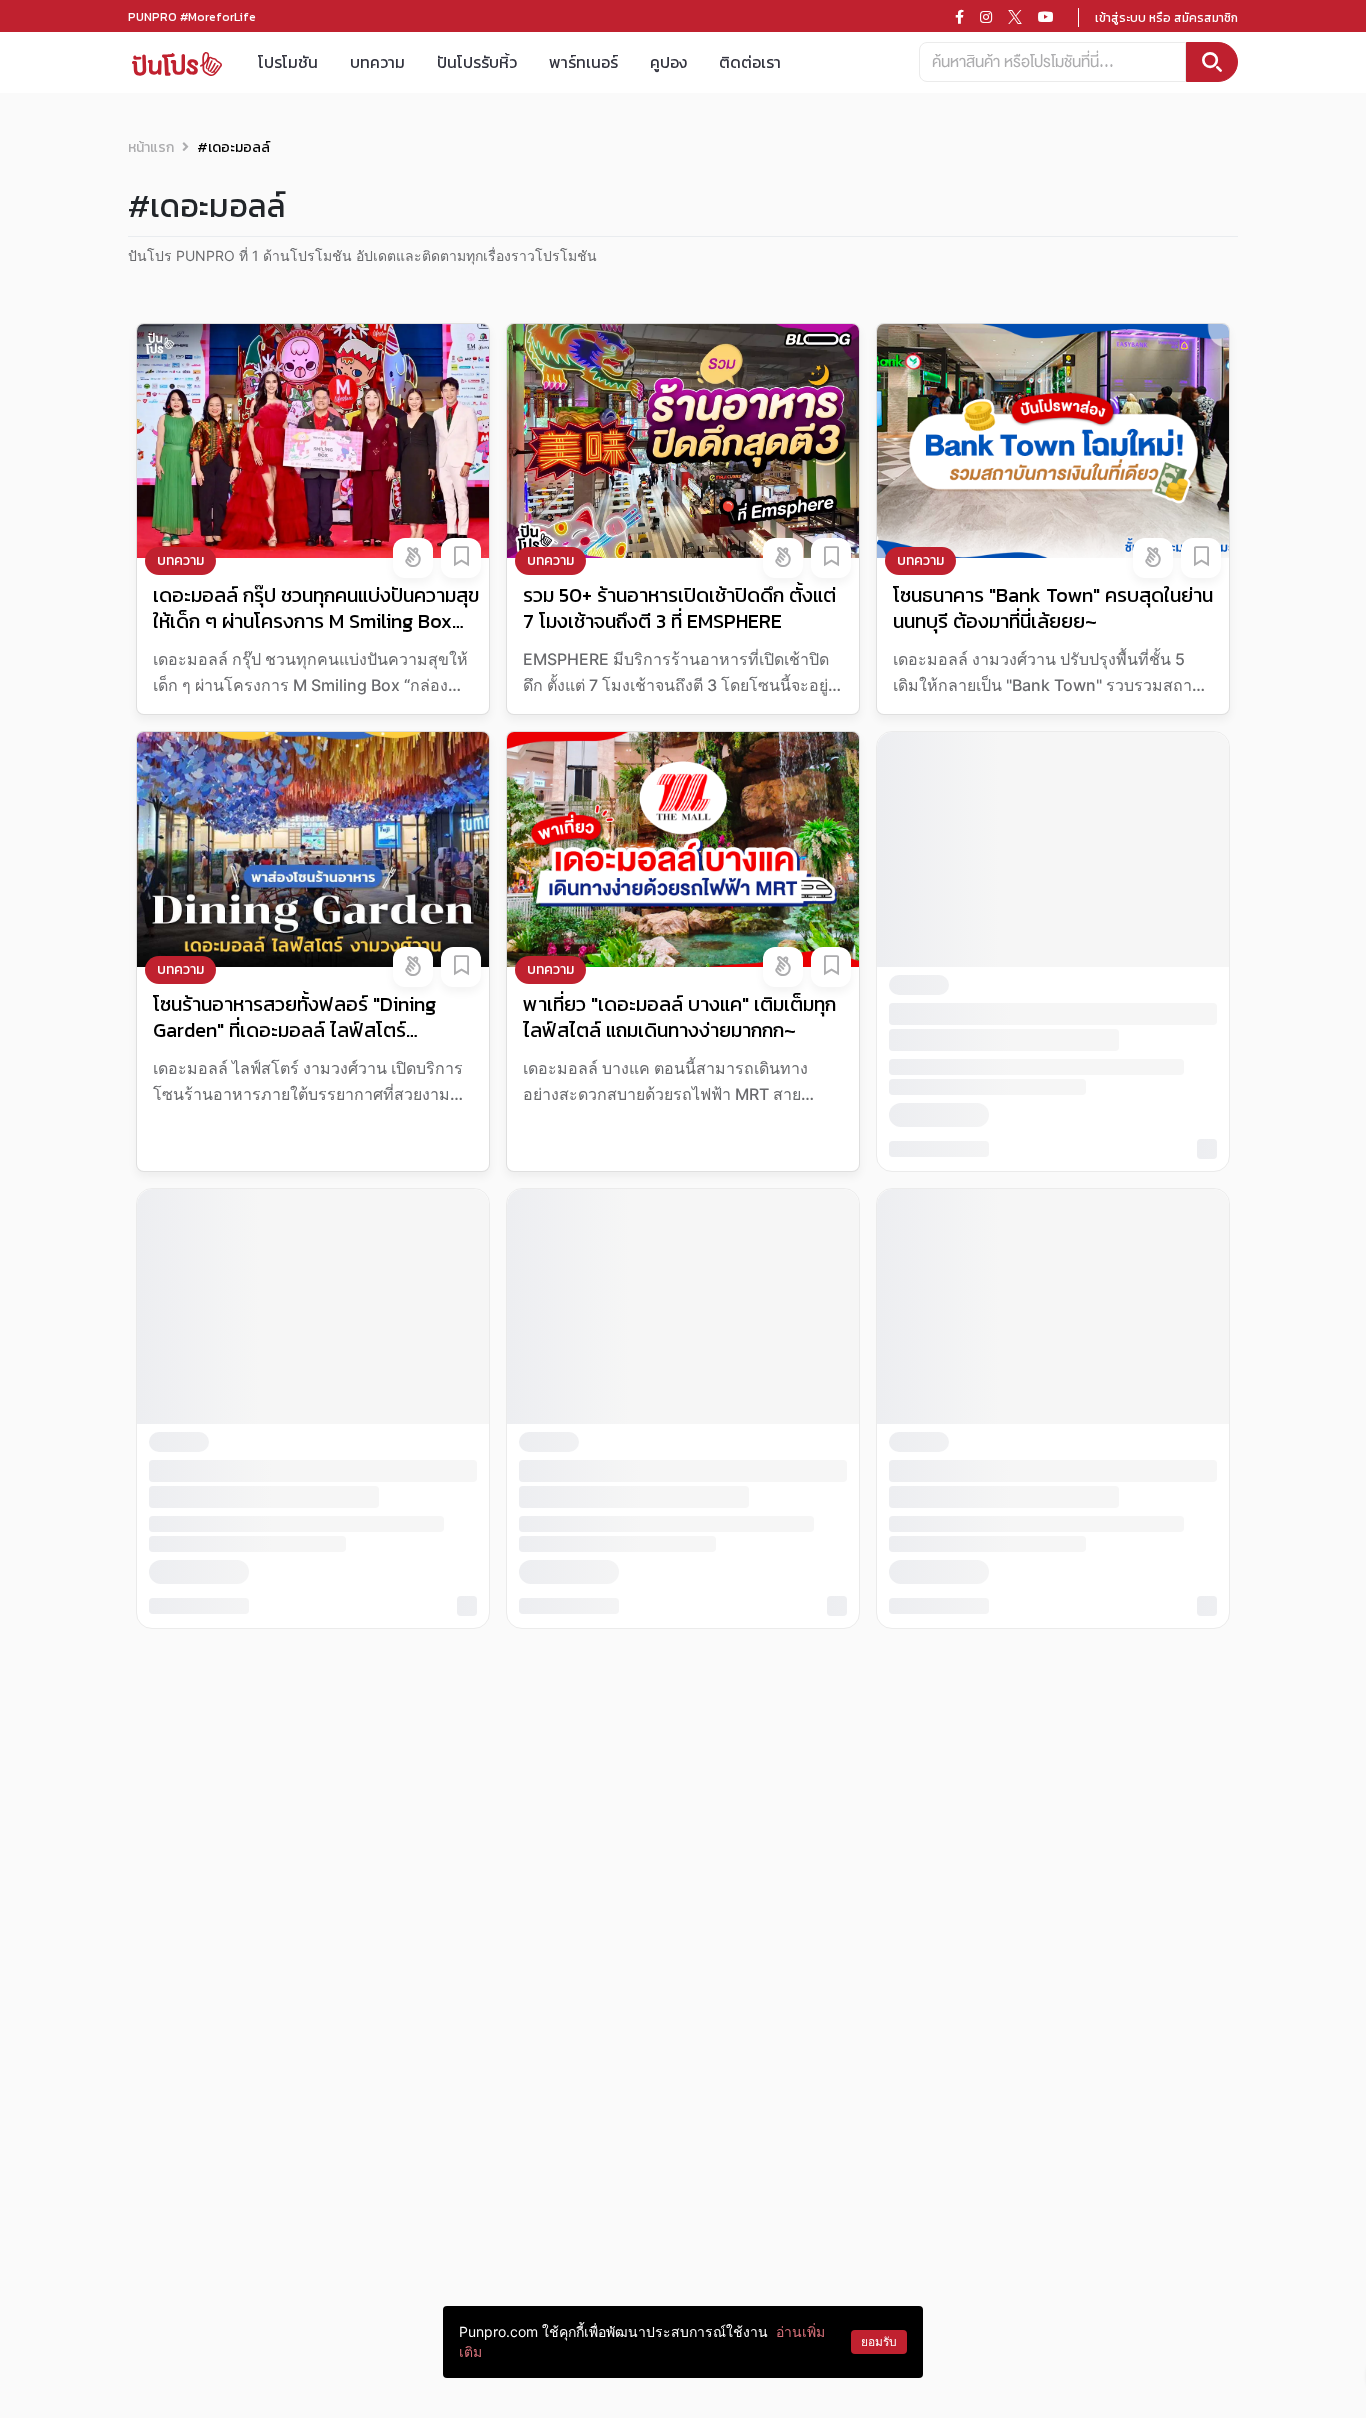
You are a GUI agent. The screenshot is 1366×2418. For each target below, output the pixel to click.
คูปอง (668, 62)
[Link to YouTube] (1046, 17)
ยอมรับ (879, 2341)
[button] (413, 558)
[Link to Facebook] (959, 17)
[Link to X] (1015, 17)
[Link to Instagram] (986, 17)
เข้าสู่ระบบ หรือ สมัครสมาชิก (1166, 18)
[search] (1212, 62)
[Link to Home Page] (177, 62)
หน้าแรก (151, 147)
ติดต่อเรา (750, 62)
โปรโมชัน (288, 62)
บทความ (377, 62)
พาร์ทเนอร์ (583, 62)
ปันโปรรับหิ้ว (477, 62)
